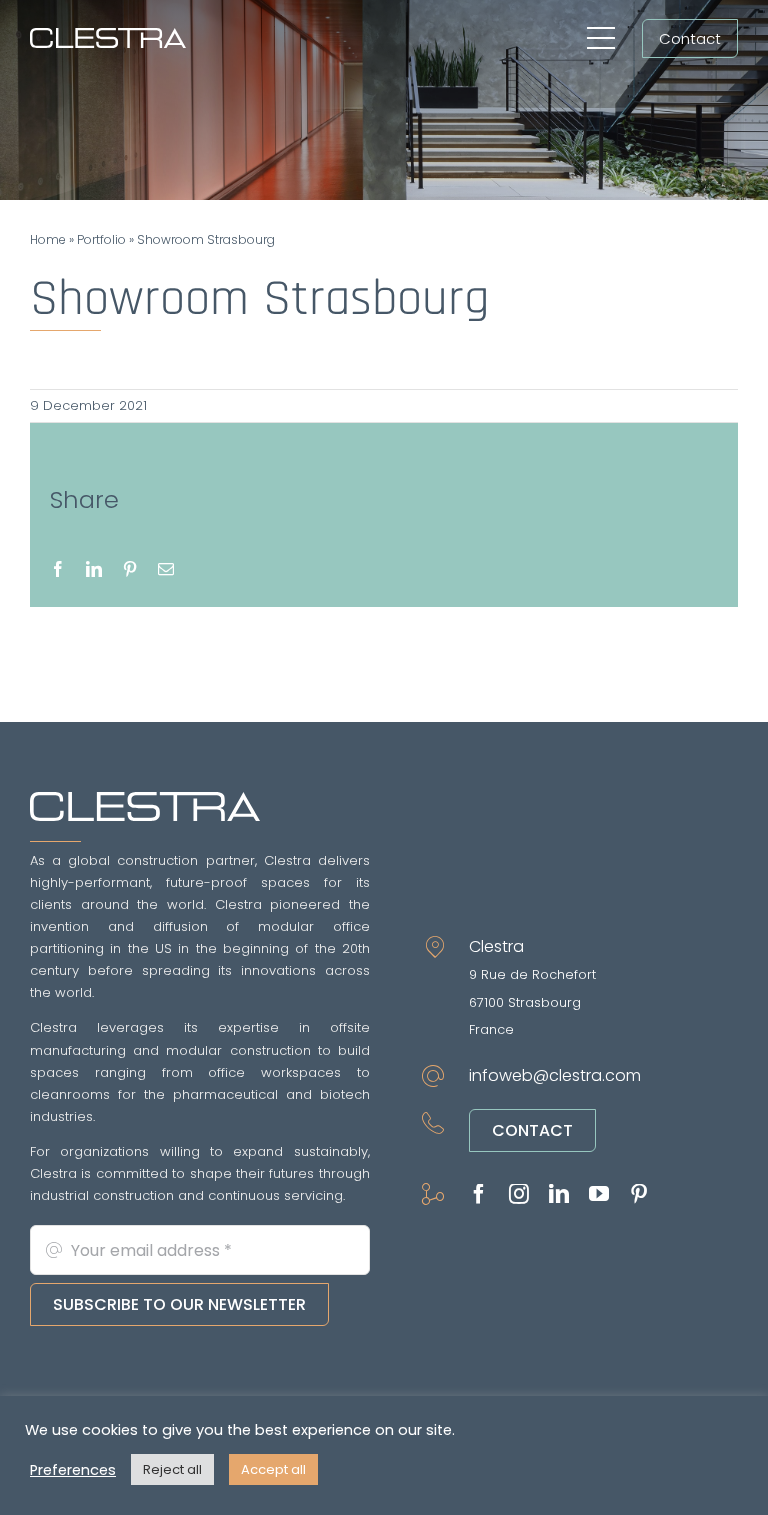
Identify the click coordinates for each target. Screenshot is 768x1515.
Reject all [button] (172, 1469)
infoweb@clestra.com (555, 1075)
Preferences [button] (73, 1470)
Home (48, 239)
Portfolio (101, 239)
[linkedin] (559, 1194)
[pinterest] (639, 1194)
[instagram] (519, 1194)
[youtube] (599, 1194)
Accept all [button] (273, 1469)
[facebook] (479, 1194)
